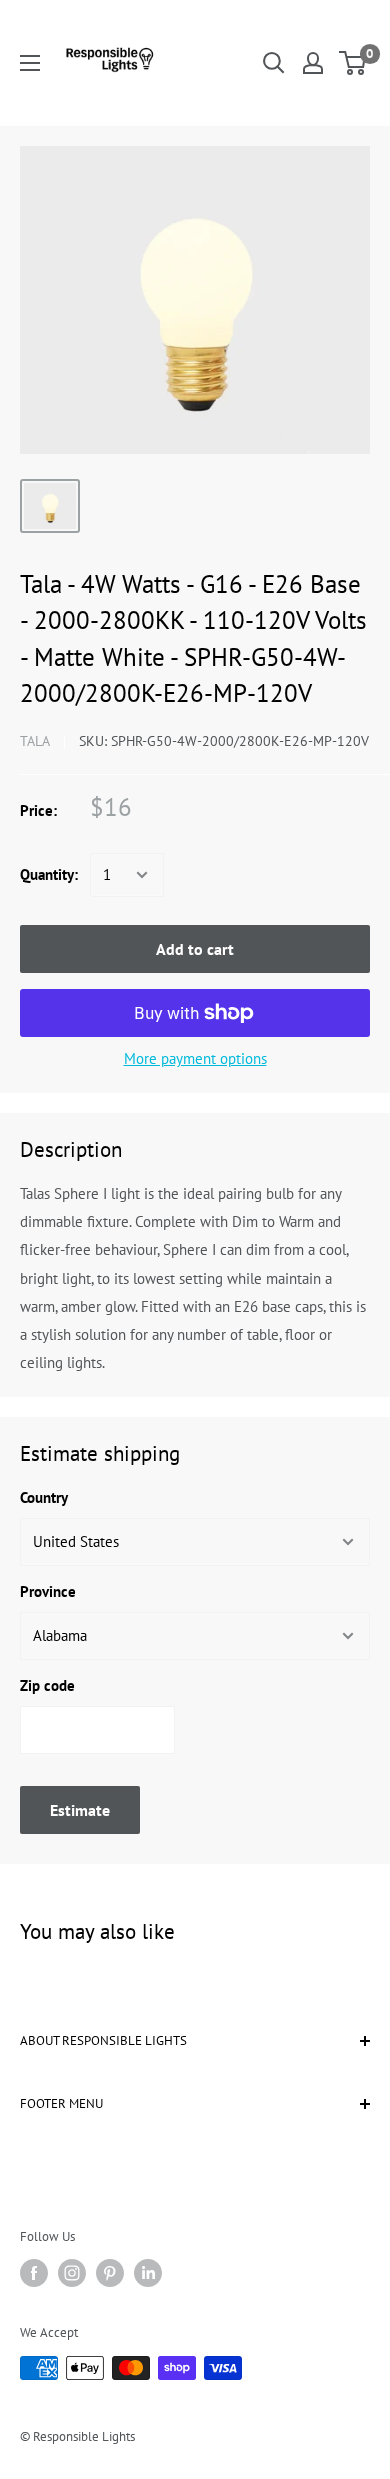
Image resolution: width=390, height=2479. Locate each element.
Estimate (80, 1810)
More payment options (195, 1058)
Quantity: (49, 874)
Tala (35, 741)
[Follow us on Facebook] (34, 2273)
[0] (353, 63)
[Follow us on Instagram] (72, 2273)
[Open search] (274, 63)
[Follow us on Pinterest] (110, 2273)
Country (44, 1497)
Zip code (47, 1685)
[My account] (313, 63)
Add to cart (195, 949)
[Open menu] (30, 63)
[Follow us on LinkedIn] (148, 2273)
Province (48, 1591)
